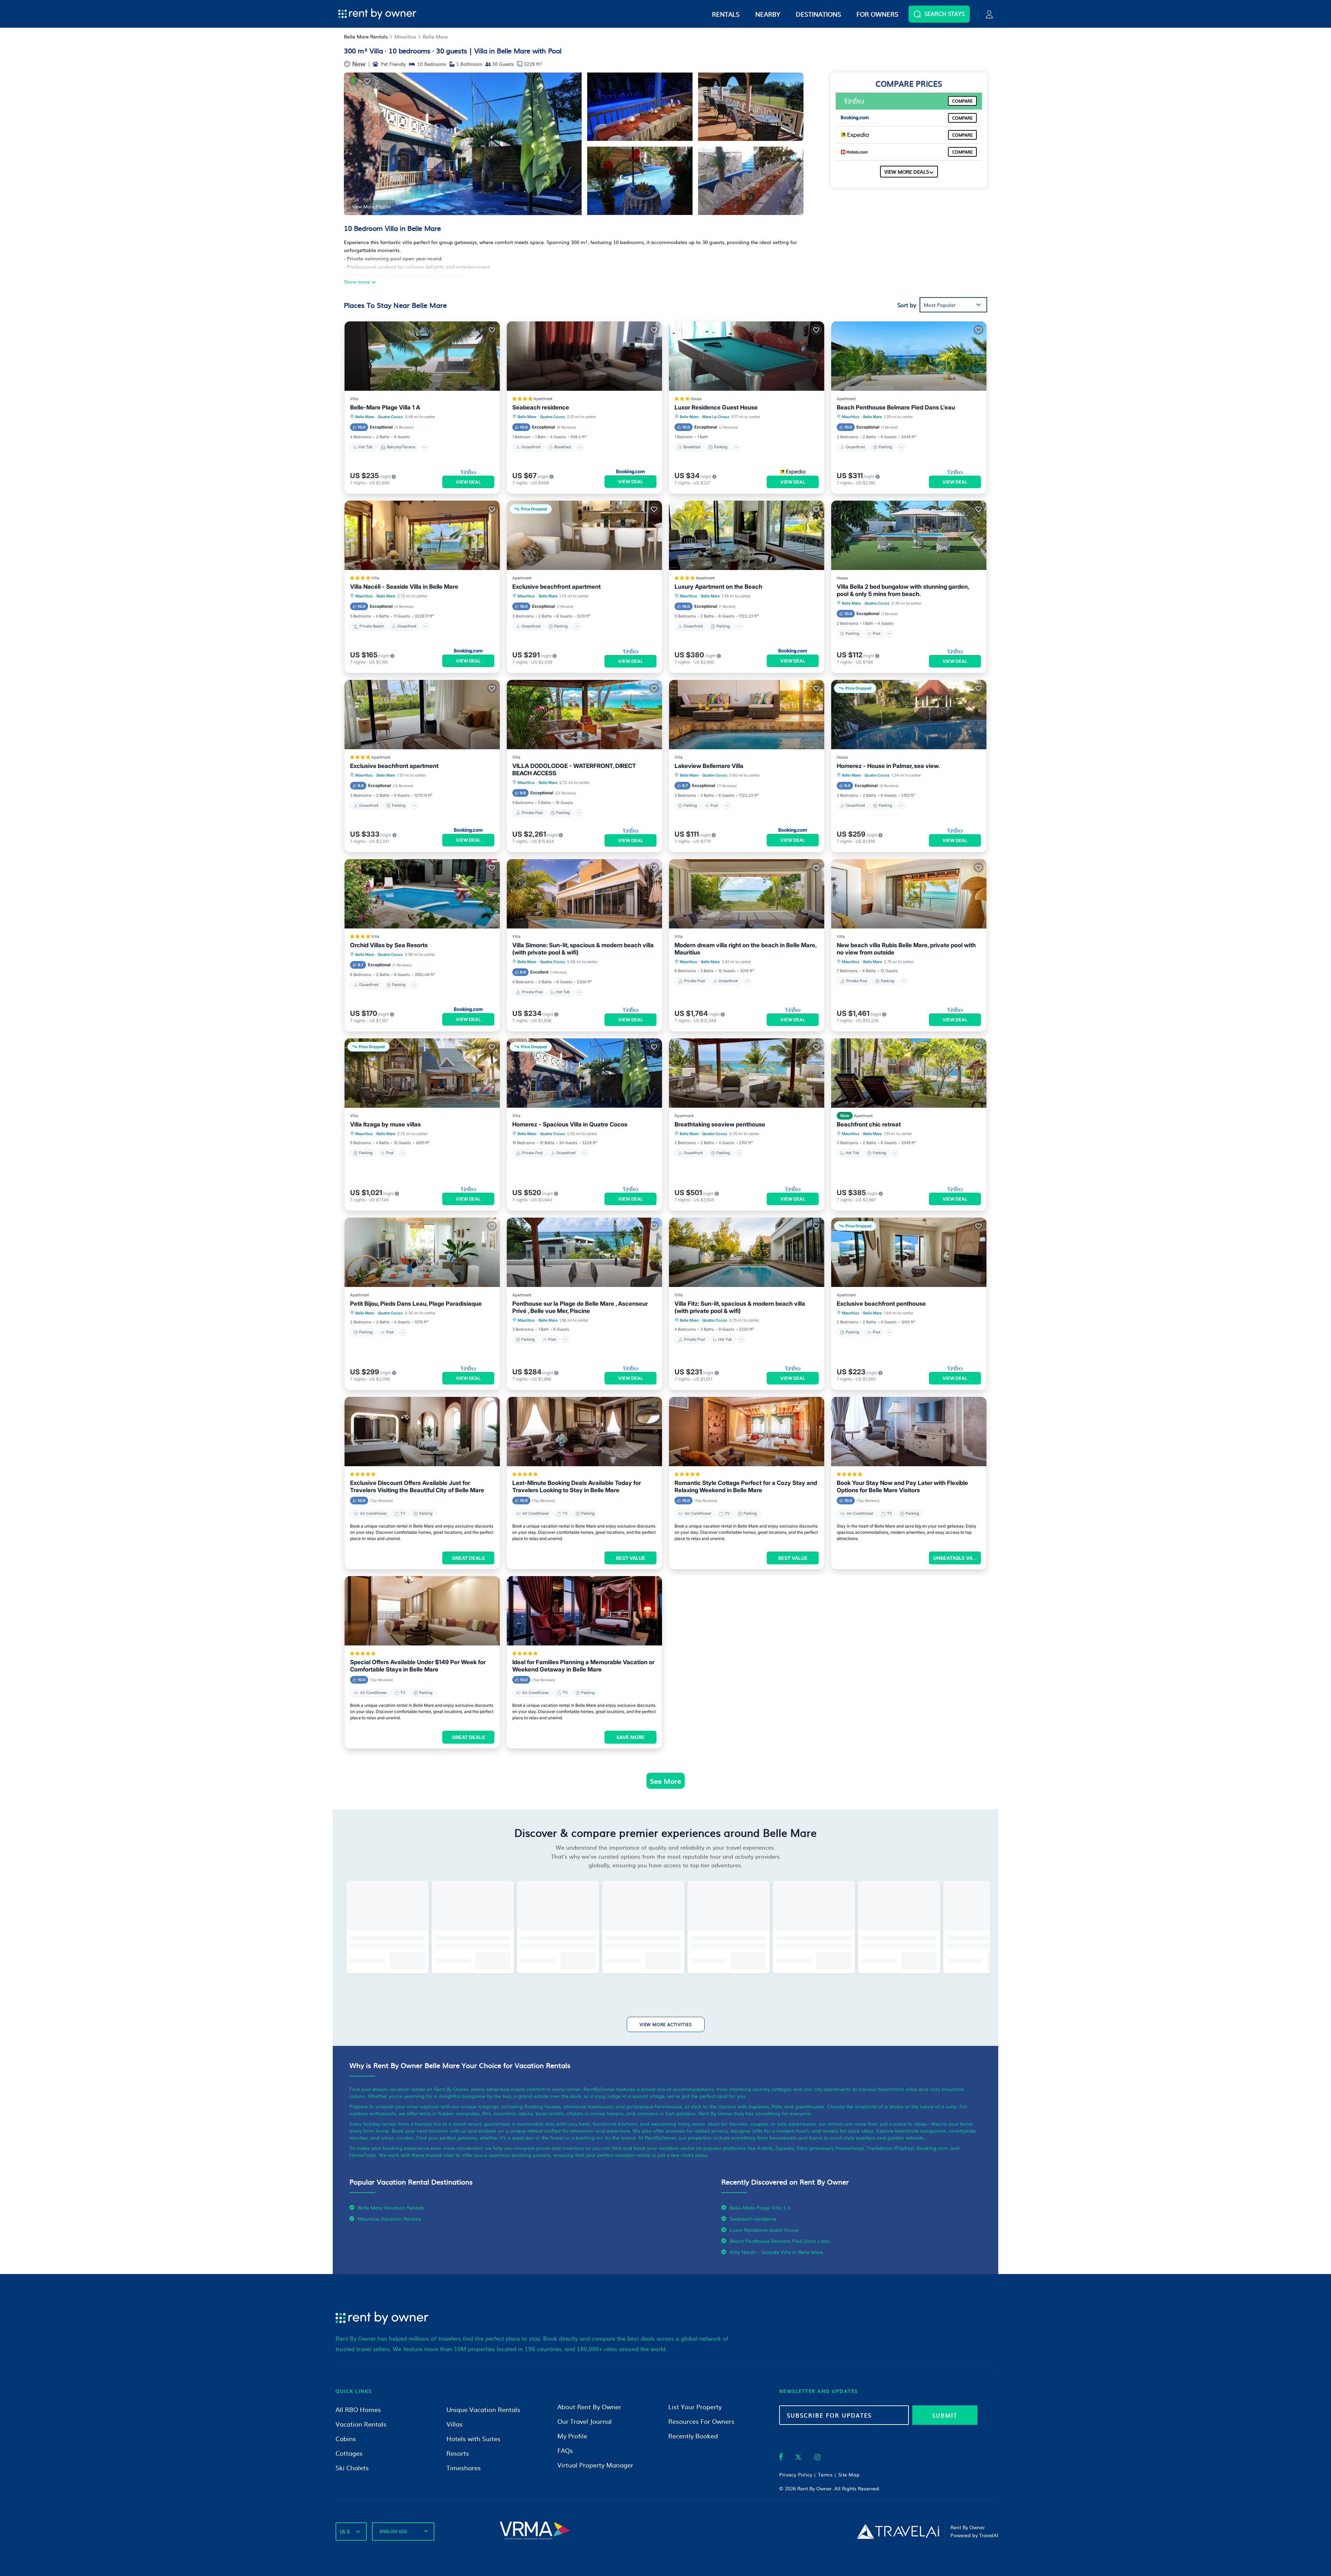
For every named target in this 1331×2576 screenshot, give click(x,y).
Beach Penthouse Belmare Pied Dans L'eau (896, 407)
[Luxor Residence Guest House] (747, 356)
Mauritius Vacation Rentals (389, 2219)
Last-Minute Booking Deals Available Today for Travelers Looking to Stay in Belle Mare (577, 1486)
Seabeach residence (541, 407)
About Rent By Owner (589, 2407)
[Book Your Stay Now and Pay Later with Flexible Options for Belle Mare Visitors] (909, 1432)
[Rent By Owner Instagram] (817, 2458)
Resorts (458, 2453)
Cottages (349, 2453)
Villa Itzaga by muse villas (385, 1124)
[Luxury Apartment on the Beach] (747, 535)
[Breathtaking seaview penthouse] (747, 1073)
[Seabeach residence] (584, 356)
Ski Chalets (352, 2468)
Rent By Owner (814, 2488)
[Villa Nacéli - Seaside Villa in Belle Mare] (422, 535)
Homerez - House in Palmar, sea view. (888, 766)
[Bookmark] (367, 81)
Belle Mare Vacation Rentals (391, 2207)
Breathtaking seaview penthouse (720, 1124)
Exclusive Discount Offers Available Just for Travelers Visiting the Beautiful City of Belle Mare (417, 1486)
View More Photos (371, 206)
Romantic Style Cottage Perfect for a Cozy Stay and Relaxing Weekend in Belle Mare (746, 1486)
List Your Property (695, 2407)
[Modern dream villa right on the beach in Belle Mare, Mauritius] (747, 894)
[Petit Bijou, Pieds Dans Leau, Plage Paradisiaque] (422, 1252)
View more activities (666, 2024)
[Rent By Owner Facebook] (781, 2458)
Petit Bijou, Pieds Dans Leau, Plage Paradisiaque (416, 1304)
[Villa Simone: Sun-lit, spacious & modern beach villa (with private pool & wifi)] (584, 894)
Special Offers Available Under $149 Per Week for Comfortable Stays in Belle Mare (418, 1666)
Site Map (849, 2474)
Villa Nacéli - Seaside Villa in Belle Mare (404, 587)
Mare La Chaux (716, 417)
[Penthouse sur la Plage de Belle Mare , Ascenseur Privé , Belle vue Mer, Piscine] (584, 1252)
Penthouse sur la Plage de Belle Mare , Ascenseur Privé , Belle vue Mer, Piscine (580, 1307)
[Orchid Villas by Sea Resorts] (422, 894)
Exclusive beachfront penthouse (881, 1304)
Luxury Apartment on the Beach (718, 587)
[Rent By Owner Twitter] (798, 2458)
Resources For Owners (701, 2421)
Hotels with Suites (473, 2439)
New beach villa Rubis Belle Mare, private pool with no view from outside (906, 949)
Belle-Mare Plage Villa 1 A (385, 407)
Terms (825, 2474)
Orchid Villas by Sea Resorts (389, 945)
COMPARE (962, 101)
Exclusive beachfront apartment (556, 587)
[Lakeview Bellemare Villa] (747, 715)
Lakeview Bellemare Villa (709, 766)
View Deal (468, 482)
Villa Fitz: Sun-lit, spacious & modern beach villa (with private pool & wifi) (740, 1307)
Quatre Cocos (390, 417)
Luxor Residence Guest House (716, 407)
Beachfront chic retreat (869, 1124)
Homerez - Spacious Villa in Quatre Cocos (570, 1124)
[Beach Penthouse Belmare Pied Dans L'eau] (909, 356)
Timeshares (464, 2468)
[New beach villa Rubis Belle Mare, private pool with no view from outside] (909, 894)
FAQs (565, 2450)
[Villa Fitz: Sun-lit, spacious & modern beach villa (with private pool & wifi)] (747, 1252)
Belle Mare (435, 36)
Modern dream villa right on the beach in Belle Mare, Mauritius (745, 949)
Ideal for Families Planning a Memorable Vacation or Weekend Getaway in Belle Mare (583, 1666)
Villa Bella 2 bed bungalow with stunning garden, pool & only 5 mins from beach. (903, 590)
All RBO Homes (358, 2409)
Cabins (346, 2439)
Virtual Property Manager (595, 2465)
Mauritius (405, 36)
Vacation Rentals (361, 2424)
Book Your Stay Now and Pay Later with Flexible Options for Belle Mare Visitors (902, 1486)
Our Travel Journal (585, 2421)
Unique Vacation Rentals (483, 2409)
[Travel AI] (898, 2531)
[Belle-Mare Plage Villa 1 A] (422, 356)
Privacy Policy (796, 2474)
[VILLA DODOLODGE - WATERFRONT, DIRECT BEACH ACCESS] (584, 715)
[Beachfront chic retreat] (909, 1073)
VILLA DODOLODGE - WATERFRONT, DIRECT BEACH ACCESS (574, 770)
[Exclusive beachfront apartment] (422, 715)
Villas (455, 2424)
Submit (945, 2415)
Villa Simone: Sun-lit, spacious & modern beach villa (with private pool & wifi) (583, 949)
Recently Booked (693, 2436)
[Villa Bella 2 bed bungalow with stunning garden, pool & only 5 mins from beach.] (909, 535)
